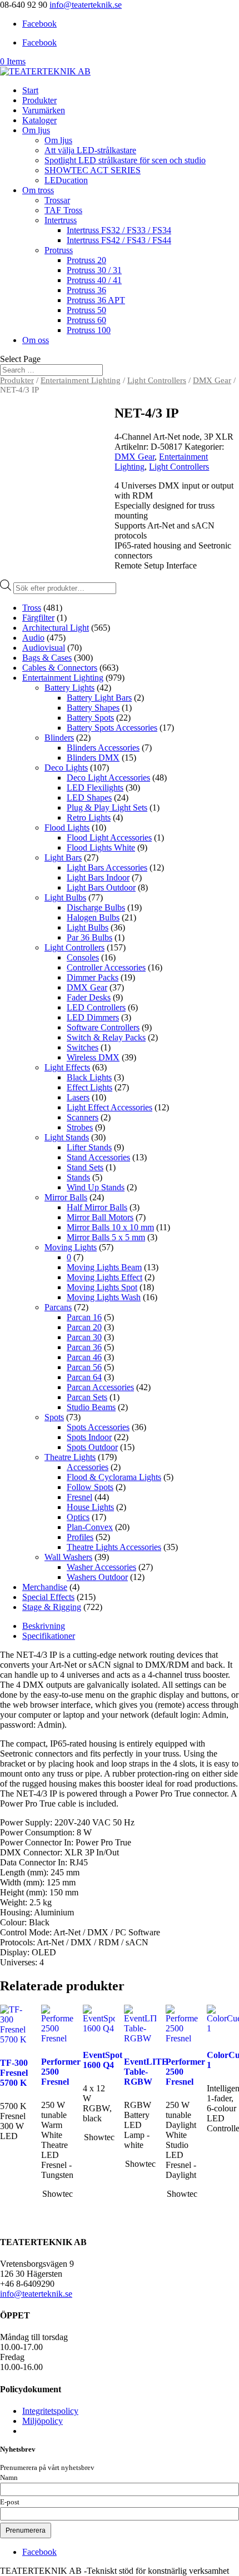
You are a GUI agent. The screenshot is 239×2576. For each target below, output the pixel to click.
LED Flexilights (95, 788)
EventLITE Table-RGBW (146, 2072)
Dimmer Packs (93, 977)
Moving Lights (71, 1247)
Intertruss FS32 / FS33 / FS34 (119, 230)
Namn (9, 2478)
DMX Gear (212, 380)
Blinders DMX (93, 758)
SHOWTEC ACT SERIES (93, 170)
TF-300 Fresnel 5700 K (14, 2073)
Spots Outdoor (92, 1447)
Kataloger (39, 120)
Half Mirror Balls (97, 1207)
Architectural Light (56, 628)
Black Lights (89, 1077)
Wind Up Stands (96, 1187)
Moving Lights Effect (104, 1277)
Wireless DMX (93, 1057)
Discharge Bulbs (96, 907)
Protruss (59, 250)
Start (30, 90)
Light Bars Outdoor (101, 887)
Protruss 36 (86, 290)
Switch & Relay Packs (106, 1037)
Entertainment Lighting (81, 380)
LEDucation (66, 180)
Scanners (83, 1117)
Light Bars (63, 857)
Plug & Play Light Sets (107, 807)
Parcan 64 (84, 1377)
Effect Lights (89, 1087)
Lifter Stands (89, 1147)
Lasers (78, 1097)
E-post (10, 2502)
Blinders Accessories (103, 748)
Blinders (59, 738)
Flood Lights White (101, 847)
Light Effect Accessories (109, 1107)
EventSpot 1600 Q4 (103, 2060)
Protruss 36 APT (96, 300)
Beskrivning (44, 1626)
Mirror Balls (66, 1197)
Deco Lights (66, 768)
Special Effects (48, 1597)
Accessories (88, 1467)
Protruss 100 (89, 330)
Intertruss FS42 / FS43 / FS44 (119, 240)
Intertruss (61, 220)
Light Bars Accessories (107, 867)
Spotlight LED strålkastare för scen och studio (125, 160)
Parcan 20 (84, 1327)
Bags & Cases (47, 658)
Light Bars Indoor (98, 877)
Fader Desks (89, 997)
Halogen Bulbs (93, 917)
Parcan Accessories (100, 1387)
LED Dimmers (93, 1017)
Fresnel (79, 1497)
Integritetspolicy (50, 2411)
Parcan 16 (84, 1317)
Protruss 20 (86, 260)
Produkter (39, 100)
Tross (32, 608)
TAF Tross (63, 210)
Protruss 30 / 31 (94, 270)
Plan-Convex (90, 1527)
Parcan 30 (84, 1337)
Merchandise (45, 1587)
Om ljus (36, 130)
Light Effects (67, 1067)
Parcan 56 (84, 1367)
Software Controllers (103, 1027)
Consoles (83, 957)
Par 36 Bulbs (89, 937)
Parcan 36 (84, 1347)
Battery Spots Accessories (112, 728)
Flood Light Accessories (109, 837)
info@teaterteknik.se (36, 2294)
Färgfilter (38, 618)
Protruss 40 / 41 (94, 280)
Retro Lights (89, 817)
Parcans (58, 1307)
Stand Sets (85, 1167)
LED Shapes (89, 798)
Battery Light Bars (99, 698)
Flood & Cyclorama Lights (114, 1477)
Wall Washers (68, 1557)
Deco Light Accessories (108, 778)
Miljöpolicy (43, 2421)
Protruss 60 (86, 320)
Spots (54, 1417)
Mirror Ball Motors (100, 1217)
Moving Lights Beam (104, 1267)
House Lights (90, 1507)
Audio (33, 638)
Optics (78, 1517)
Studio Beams (91, 1407)
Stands (78, 1177)
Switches (83, 1047)
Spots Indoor (89, 1437)
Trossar (57, 200)
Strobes (80, 1127)
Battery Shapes (93, 708)
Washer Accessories (101, 1567)
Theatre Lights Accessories (114, 1547)
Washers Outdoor (97, 1577)
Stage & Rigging (52, 1607)
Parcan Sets (87, 1397)
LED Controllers (96, 1007)
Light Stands (67, 1137)
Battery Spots (90, 718)
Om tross (38, 190)
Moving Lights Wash (104, 1297)
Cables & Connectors (60, 668)
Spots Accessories (98, 1427)
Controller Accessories (106, 967)
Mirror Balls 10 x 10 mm (110, 1227)
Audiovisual (44, 648)
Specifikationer (49, 1636)
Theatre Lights (70, 1457)
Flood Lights (67, 827)
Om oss (36, 340)
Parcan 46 (84, 1357)
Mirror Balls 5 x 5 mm (106, 1237)
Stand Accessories (98, 1157)
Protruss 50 (86, 310)
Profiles (80, 1537)
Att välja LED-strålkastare (90, 150)
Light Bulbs (65, 897)
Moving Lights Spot (102, 1287)
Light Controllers (157, 380)
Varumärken (44, 110)
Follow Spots (90, 1487)
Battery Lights (69, 688)
